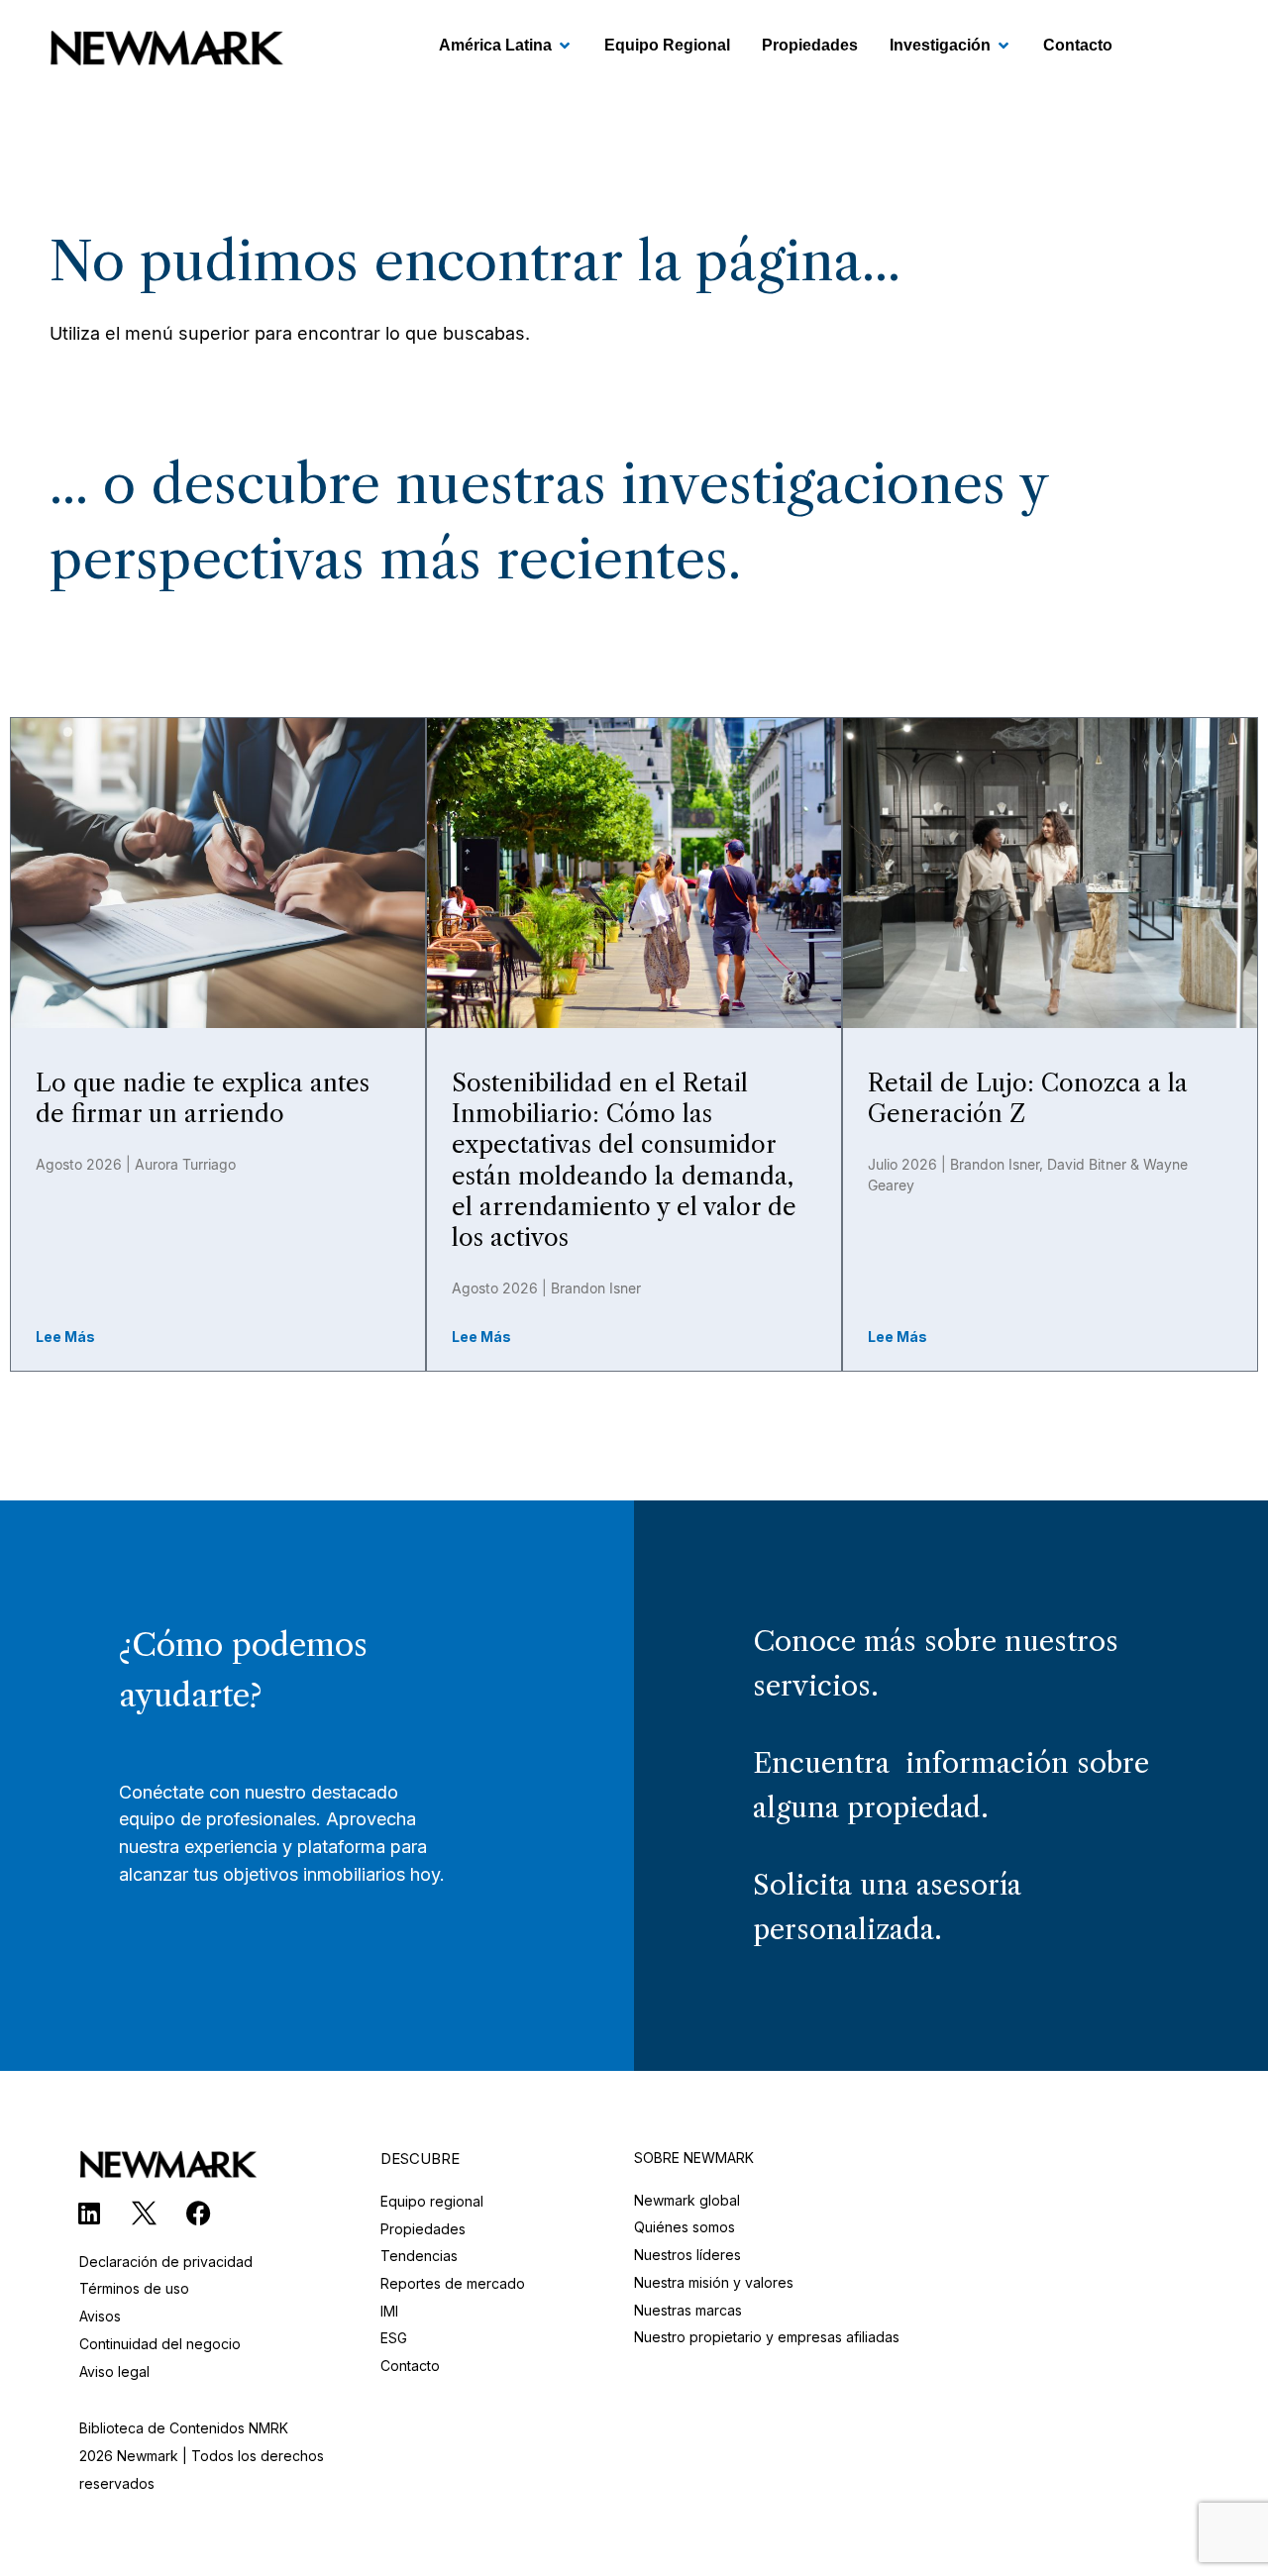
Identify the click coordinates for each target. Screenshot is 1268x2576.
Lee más (65, 1337)
